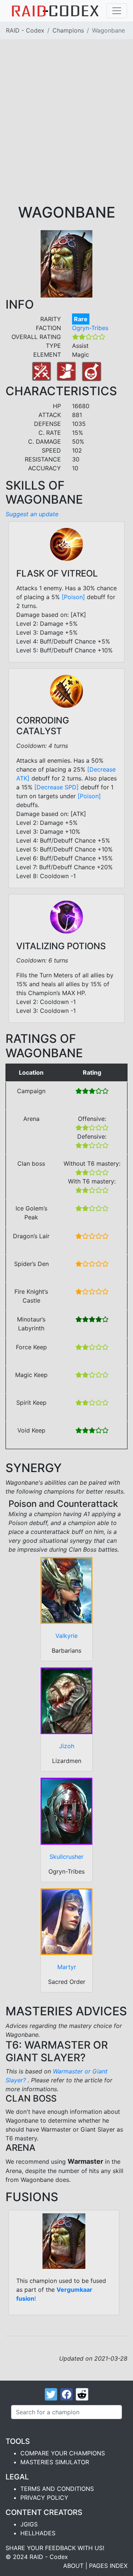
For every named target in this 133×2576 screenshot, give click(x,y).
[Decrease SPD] (57, 787)
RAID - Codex (25, 30)
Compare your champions (63, 2453)
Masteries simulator (55, 2462)
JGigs (29, 2524)
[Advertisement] (66, 133)
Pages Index (108, 2566)
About (73, 2566)
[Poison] (73, 597)
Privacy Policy (44, 2498)
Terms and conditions (57, 2489)
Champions (68, 30)
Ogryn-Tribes (90, 328)
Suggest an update (32, 514)
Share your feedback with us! (55, 2548)
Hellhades (38, 2533)
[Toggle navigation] (117, 11)
